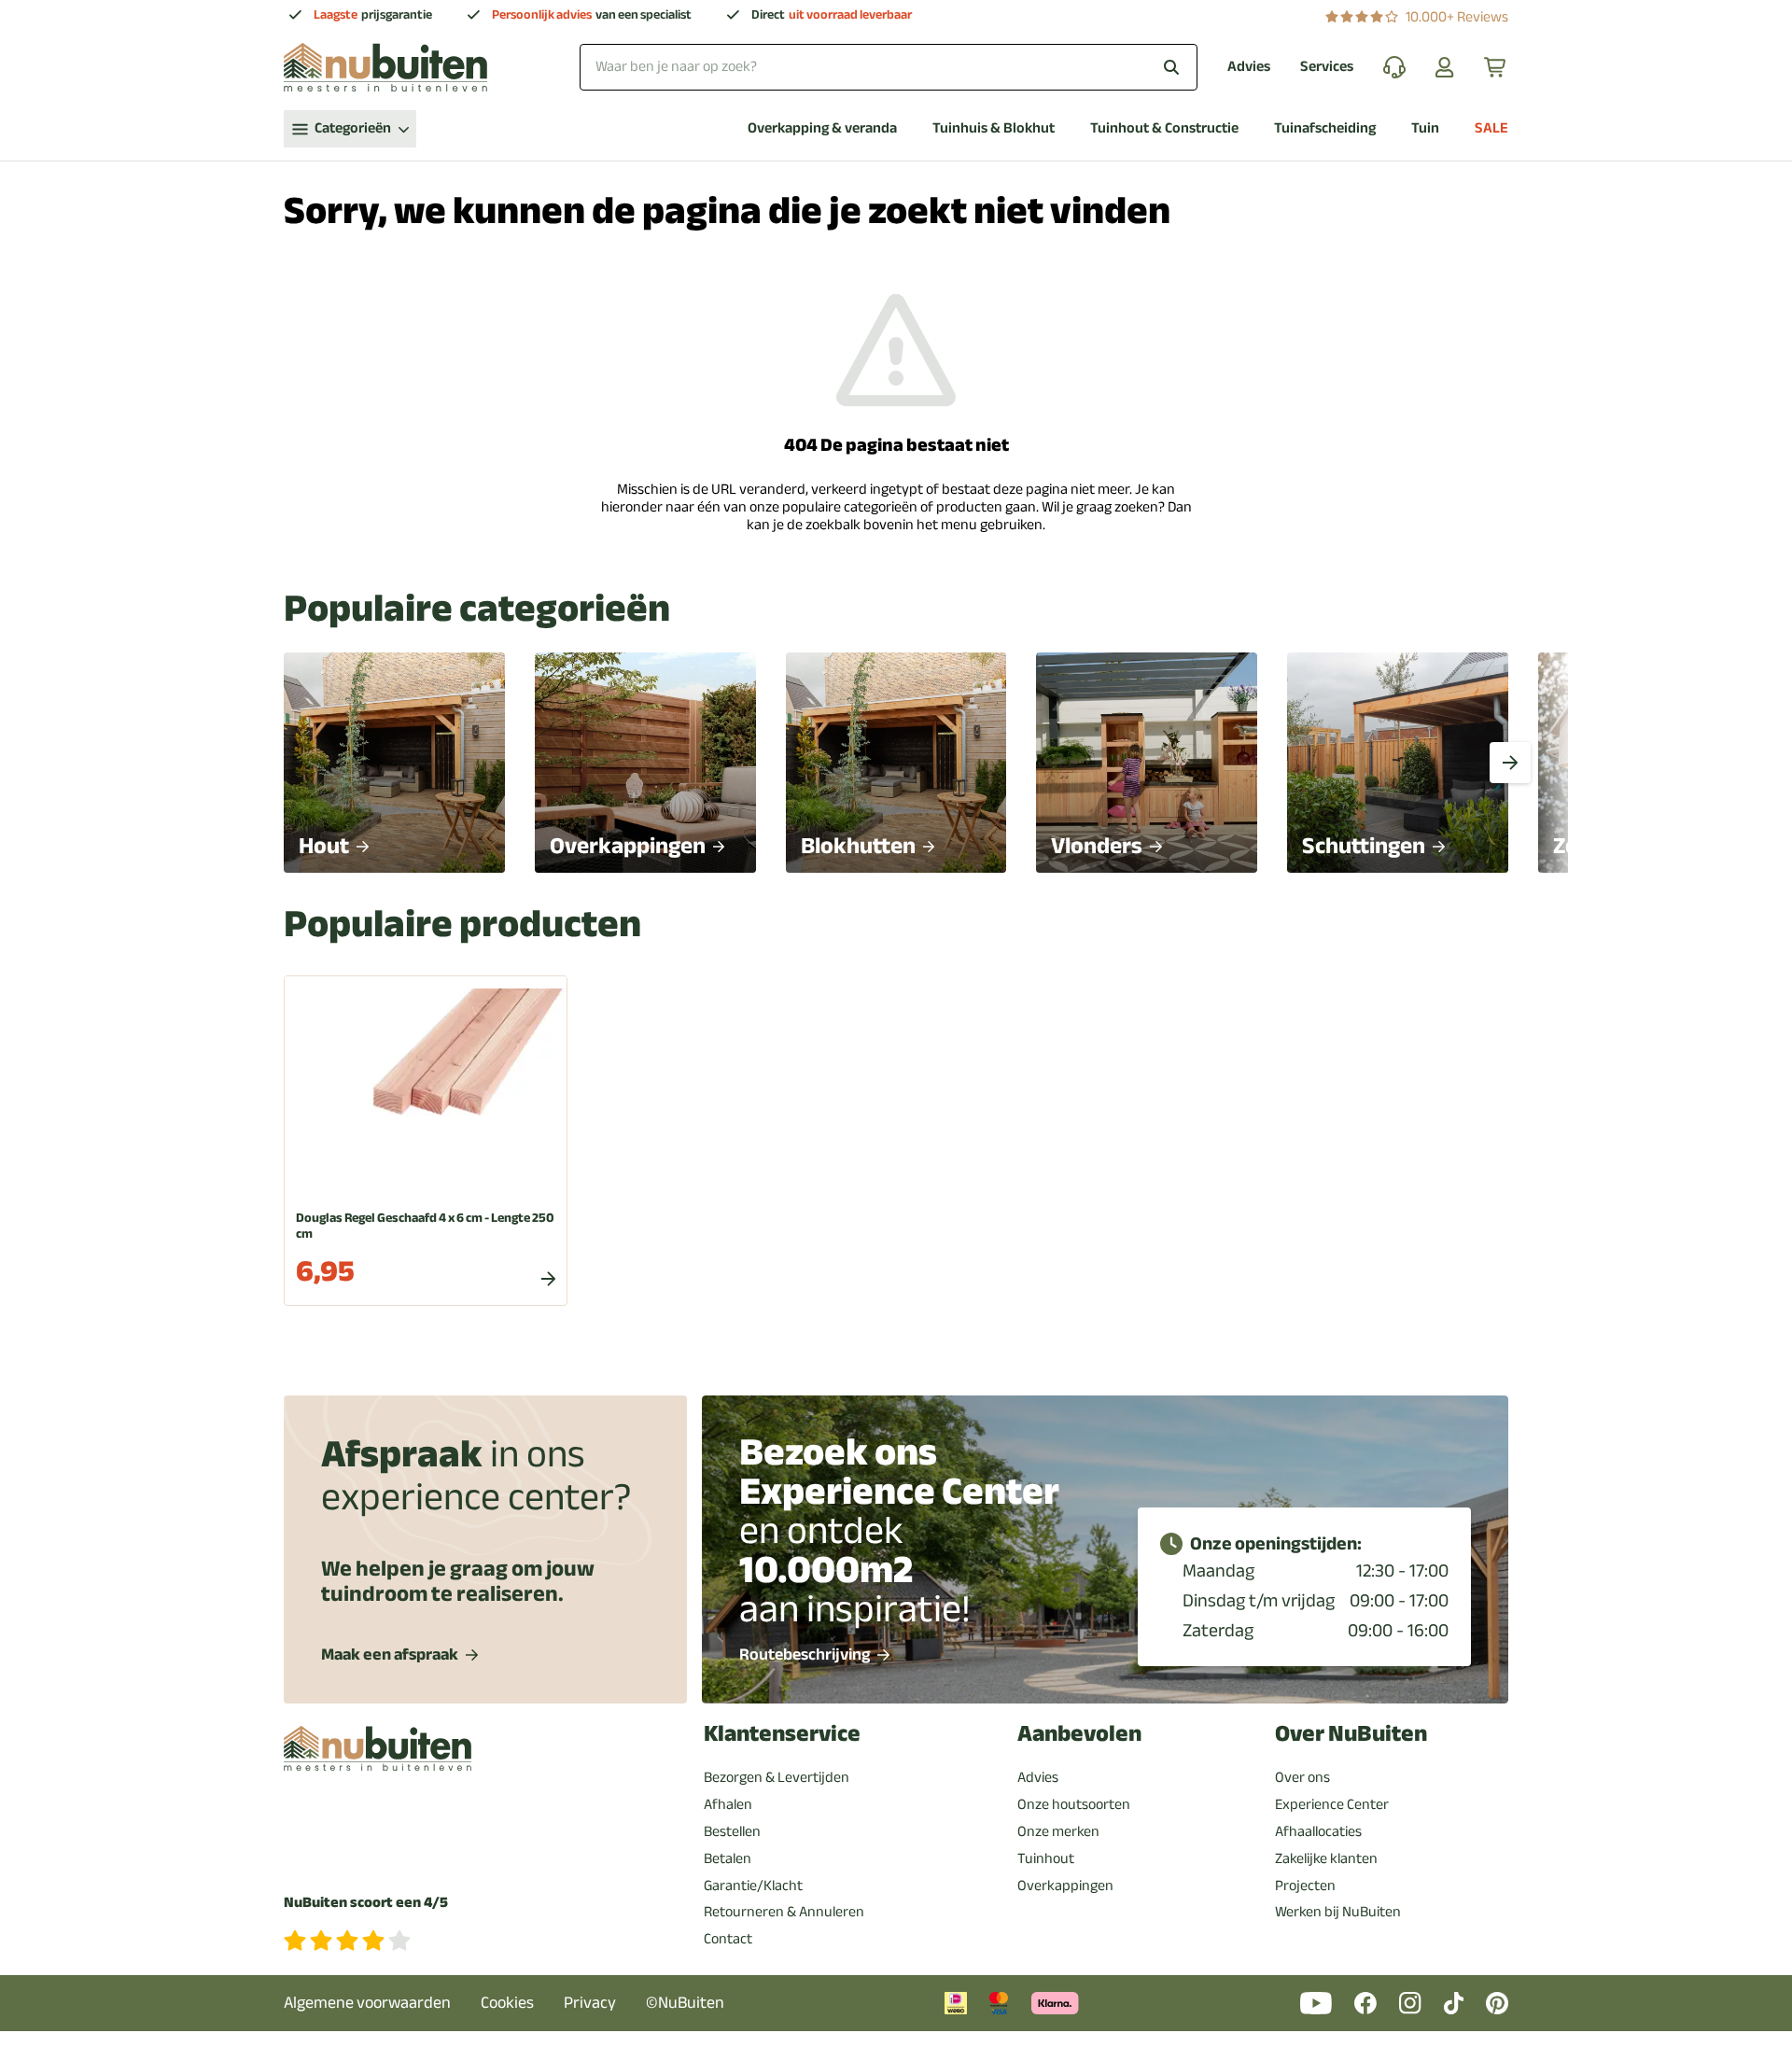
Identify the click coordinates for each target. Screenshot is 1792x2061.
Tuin (1425, 128)
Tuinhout (1046, 1858)
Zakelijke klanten (1326, 1858)
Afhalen (728, 1804)
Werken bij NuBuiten (1338, 1912)
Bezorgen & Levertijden (777, 1777)
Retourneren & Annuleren (784, 1912)
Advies (1249, 67)
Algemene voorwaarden (367, 2003)
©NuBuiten (685, 2003)
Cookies (507, 2003)
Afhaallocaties (1318, 1831)
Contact (728, 1939)
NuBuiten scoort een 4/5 (366, 1903)
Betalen (728, 1858)
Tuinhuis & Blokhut (994, 128)
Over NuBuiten (1351, 1734)
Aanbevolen (1079, 1734)
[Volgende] (1510, 763)
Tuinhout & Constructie (1164, 128)
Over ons (1302, 1777)
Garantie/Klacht (753, 1886)
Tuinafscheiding (1325, 128)
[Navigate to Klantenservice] (1394, 67)
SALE (1491, 128)
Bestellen (732, 1831)
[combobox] (889, 67)
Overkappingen (1065, 1886)
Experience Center (1332, 1804)
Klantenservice (782, 1734)
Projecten (1305, 1886)
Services (1327, 67)
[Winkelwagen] (1496, 67)
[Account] (1445, 67)
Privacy (590, 2003)
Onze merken (1058, 1831)
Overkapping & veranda (822, 128)
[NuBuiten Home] (385, 67)
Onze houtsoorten (1074, 1804)
